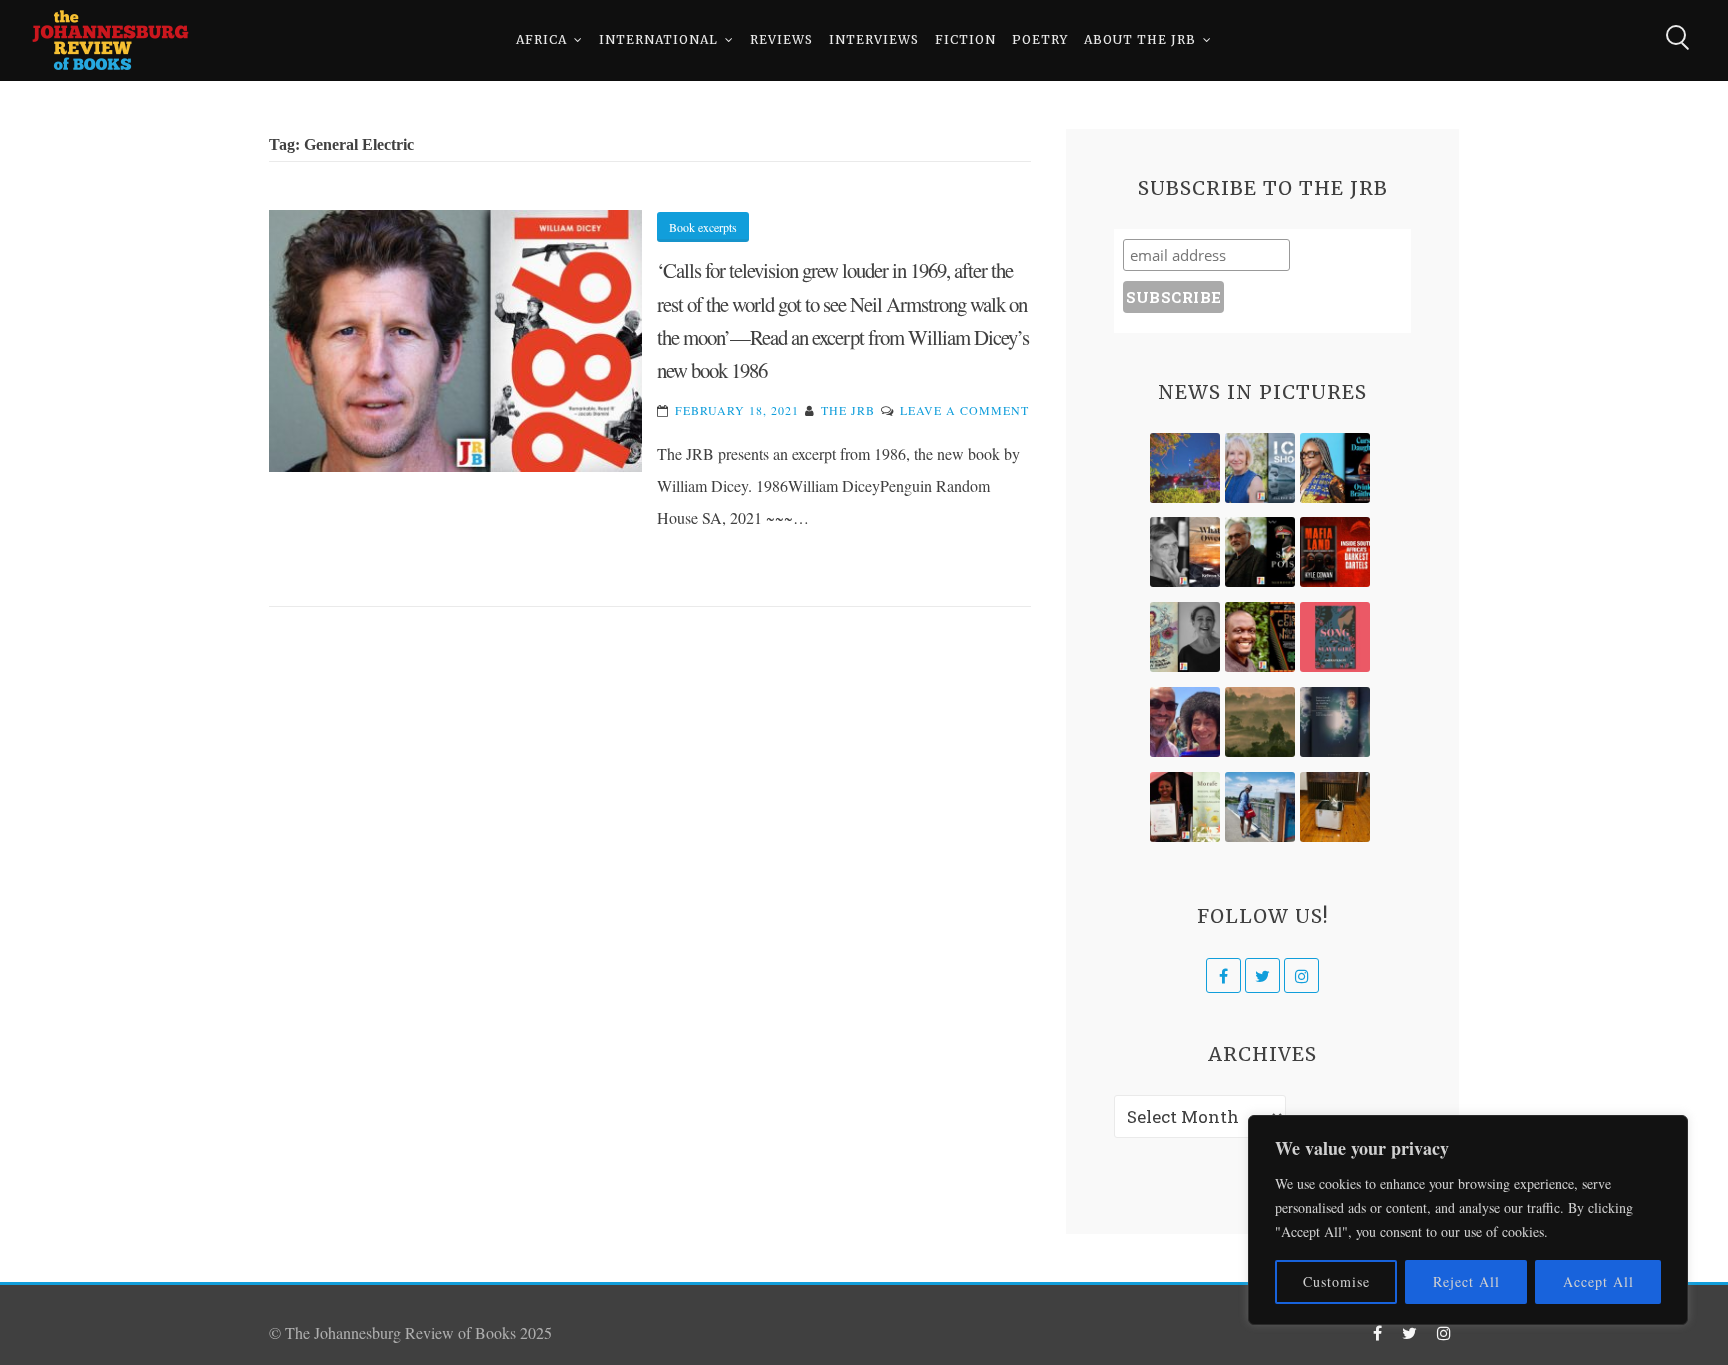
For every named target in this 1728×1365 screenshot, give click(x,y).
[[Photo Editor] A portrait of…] (1260, 807)
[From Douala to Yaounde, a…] (1260, 722)
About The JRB (1140, 39)
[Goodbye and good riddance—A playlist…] (1335, 807)
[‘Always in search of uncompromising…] (1185, 552)
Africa (541, 39)
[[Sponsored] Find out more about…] (1335, 637)
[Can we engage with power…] (1260, 552)
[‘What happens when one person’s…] (1260, 637)
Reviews (781, 39)
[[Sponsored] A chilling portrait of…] (1335, 552)
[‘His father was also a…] (1185, 807)
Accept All (1598, 1281)
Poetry (1040, 39)
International (658, 39)
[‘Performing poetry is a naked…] (1185, 637)
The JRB (848, 410)
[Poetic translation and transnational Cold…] (1335, 722)
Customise (1336, 1281)
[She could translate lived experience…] (1185, 722)
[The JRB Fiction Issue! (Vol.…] (1185, 468)
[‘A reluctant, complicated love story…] (1260, 468)
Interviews (874, 39)
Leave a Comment (964, 410)
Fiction (965, 39)
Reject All (1466, 1281)
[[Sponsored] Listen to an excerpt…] (1335, 468)
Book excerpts (703, 227)
